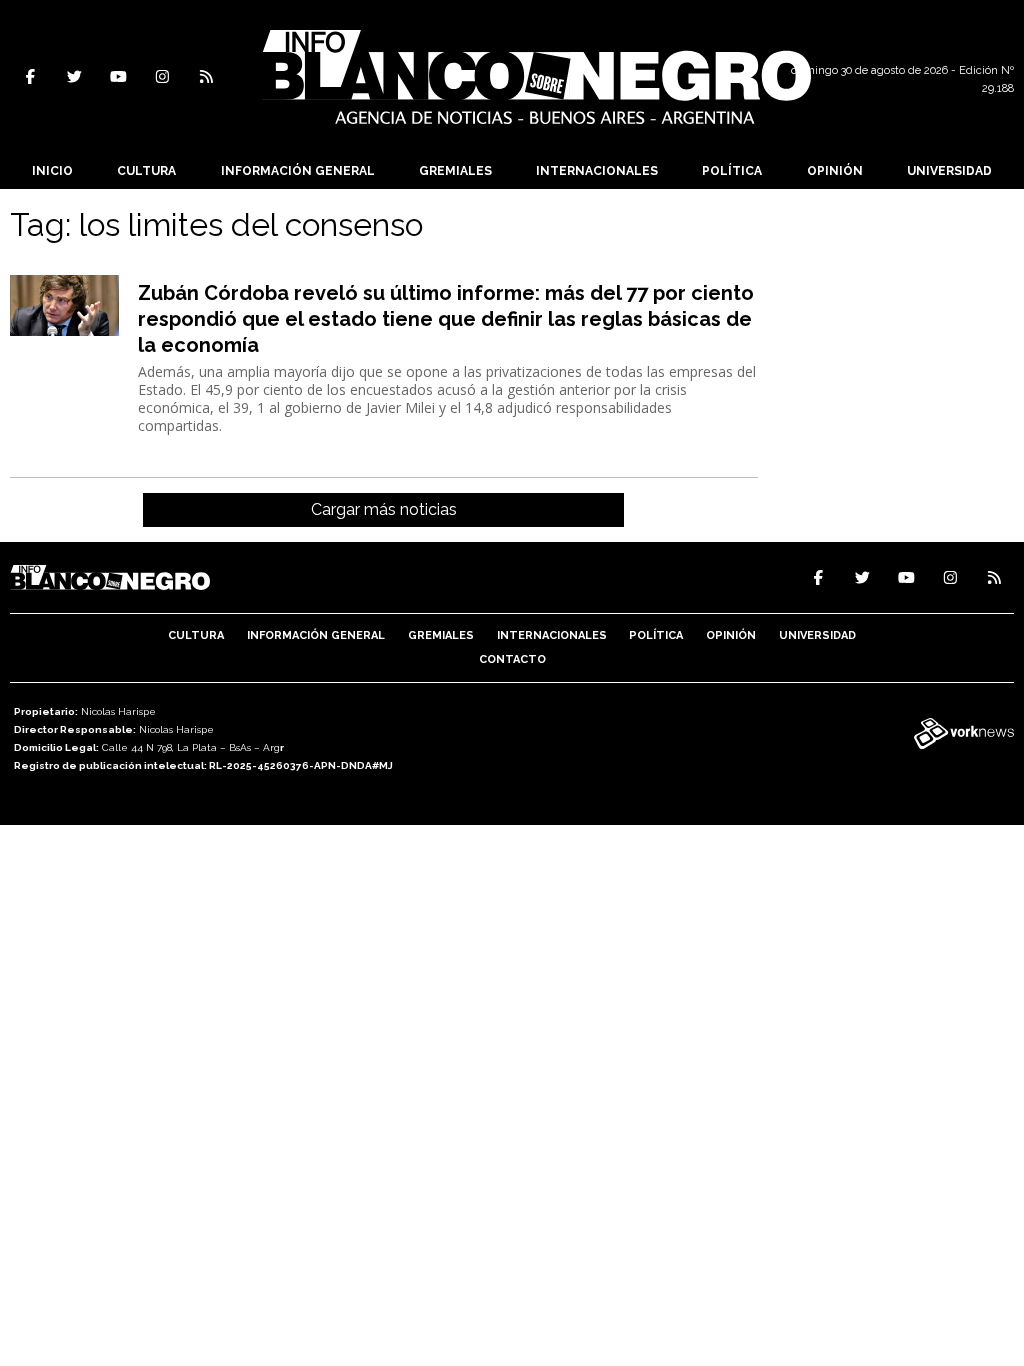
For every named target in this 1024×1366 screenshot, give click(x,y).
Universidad (949, 171)
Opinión (835, 171)
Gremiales (455, 171)
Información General (298, 171)
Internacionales (597, 171)
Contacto (512, 659)
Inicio (52, 171)
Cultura (146, 171)
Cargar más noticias (384, 509)
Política (732, 171)
